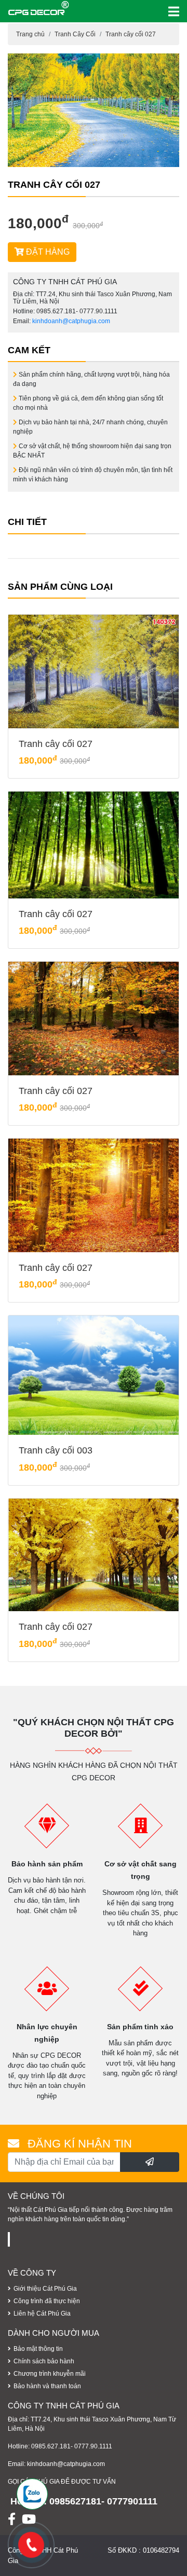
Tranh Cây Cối (75, 34)
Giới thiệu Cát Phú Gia (45, 2289)
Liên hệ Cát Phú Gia (42, 2314)
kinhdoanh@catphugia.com (71, 321)
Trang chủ (30, 34)
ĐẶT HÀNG (47, 252)
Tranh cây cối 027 (131, 34)
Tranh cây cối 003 (56, 1450)
